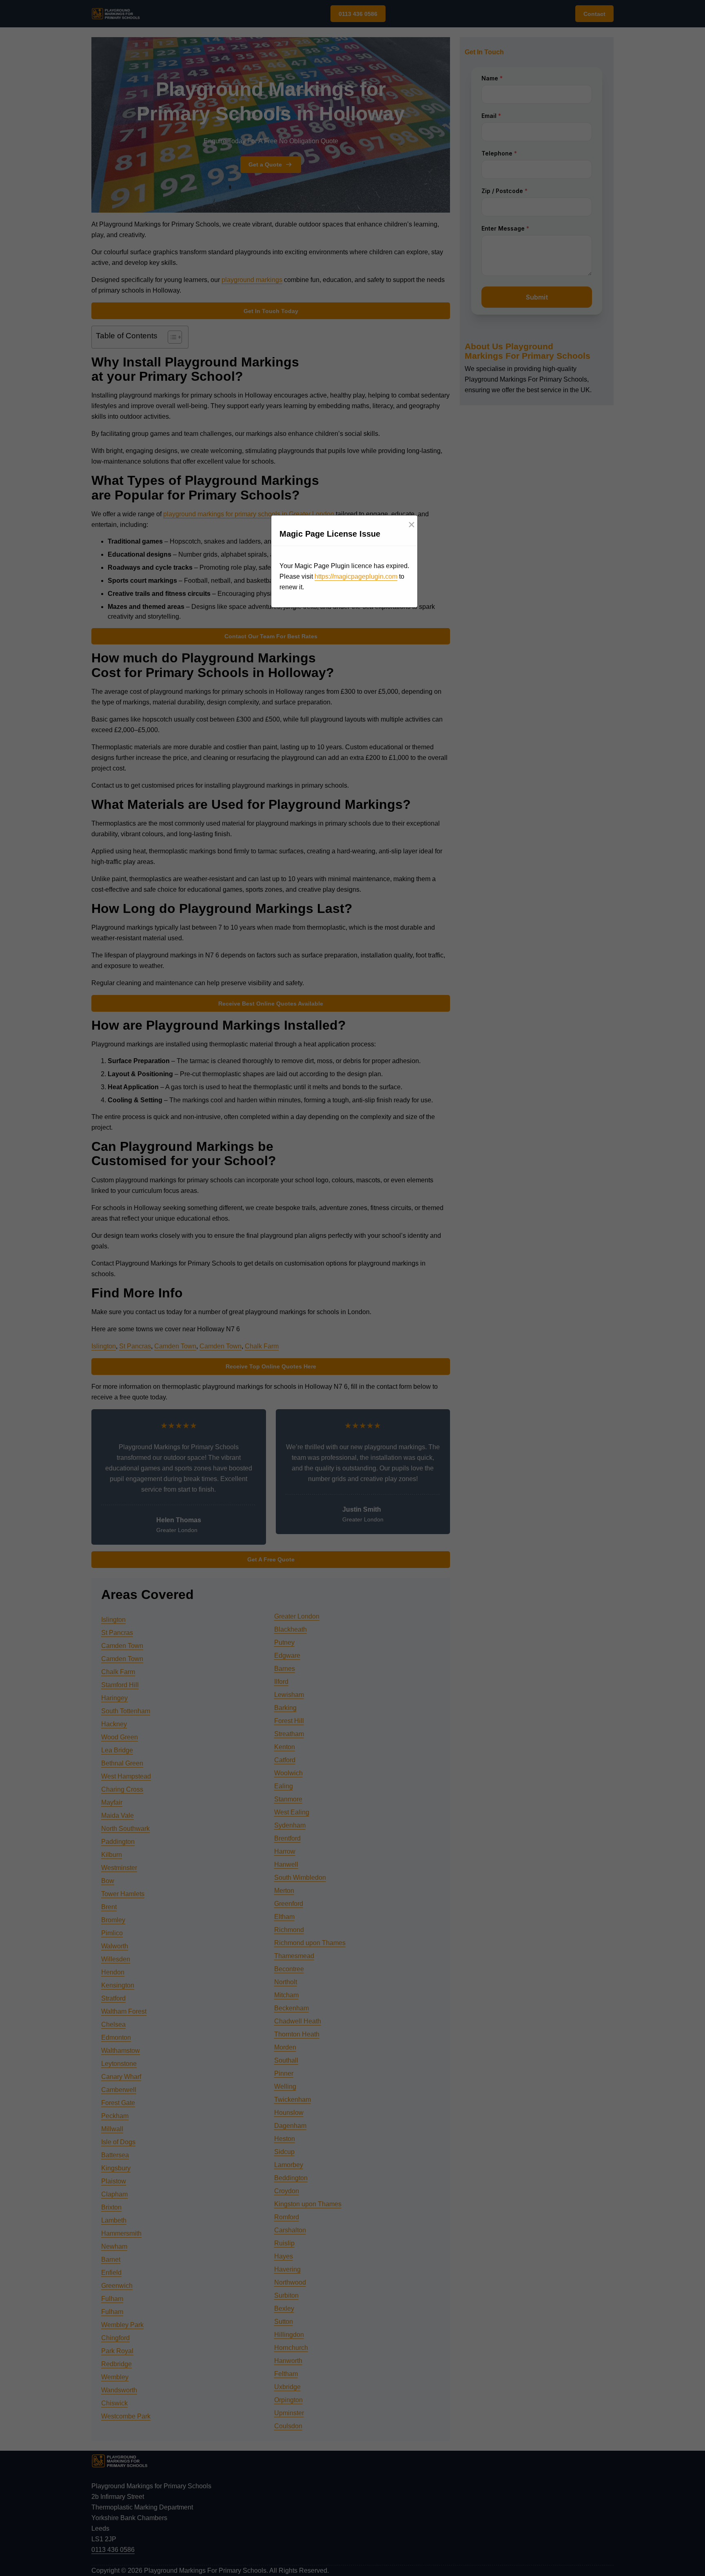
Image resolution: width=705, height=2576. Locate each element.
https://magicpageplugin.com (356, 576)
